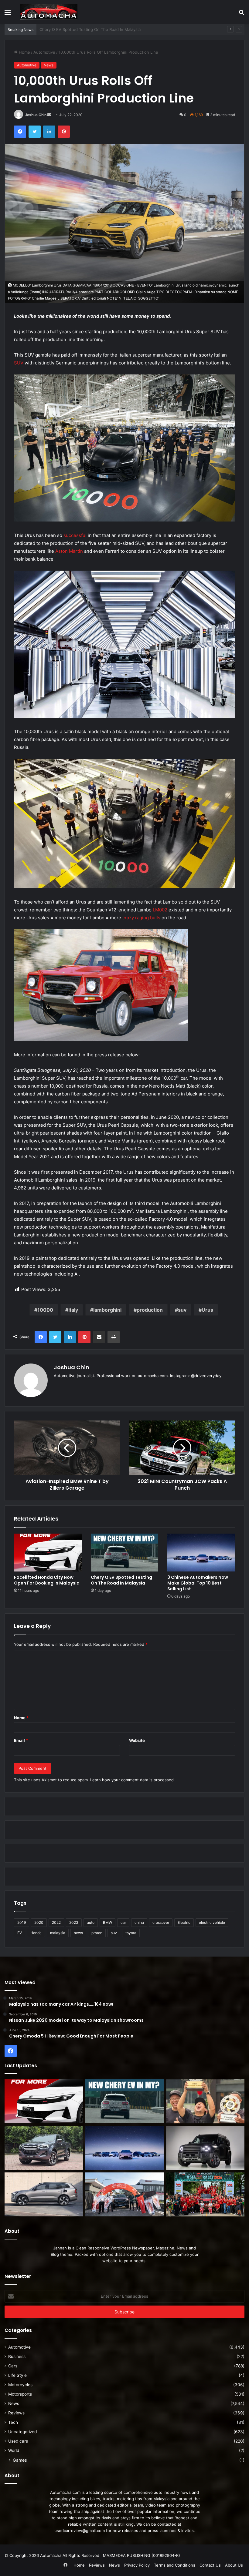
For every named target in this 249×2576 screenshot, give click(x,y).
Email (21, 1740)
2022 (56, 1922)
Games (20, 2460)
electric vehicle (212, 1922)
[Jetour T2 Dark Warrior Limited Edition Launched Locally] (205, 2148)
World (14, 2450)
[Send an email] (49, 115)
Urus (207, 1310)
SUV (19, 363)
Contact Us (210, 2565)
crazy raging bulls (141, 918)
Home (24, 52)
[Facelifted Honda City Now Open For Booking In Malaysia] (48, 1553)
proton (97, 1933)
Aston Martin (69, 551)
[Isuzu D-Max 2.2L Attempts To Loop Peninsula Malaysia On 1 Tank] (124, 2195)
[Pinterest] (64, 132)
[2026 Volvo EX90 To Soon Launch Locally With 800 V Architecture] (44, 2195)
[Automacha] (49, 12)
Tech (13, 2422)
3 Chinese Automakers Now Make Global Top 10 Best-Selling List (198, 1583)
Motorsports (20, 2394)
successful (75, 535)
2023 (74, 1922)
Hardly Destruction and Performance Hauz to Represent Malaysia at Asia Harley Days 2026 (126, 29)
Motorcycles (20, 2385)
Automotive (44, 52)
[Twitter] (35, 132)
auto (91, 1922)
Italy (73, 1310)
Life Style (17, 2375)
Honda (36, 1933)
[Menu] (8, 14)
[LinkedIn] (49, 132)
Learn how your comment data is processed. (133, 1780)
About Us (234, 2565)
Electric (184, 1922)
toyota (131, 1933)
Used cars (18, 2441)
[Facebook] (20, 132)
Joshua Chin (36, 115)
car (123, 1922)
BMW (107, 1922)
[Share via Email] (99, 1337)
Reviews (16, 2413)
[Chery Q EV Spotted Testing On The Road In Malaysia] (125, 1553)
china (139, 1922)
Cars (13, 2366)
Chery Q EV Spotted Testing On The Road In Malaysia (121, 1580)
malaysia (58, 1933)
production (150, 1310)
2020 (39, 1922)
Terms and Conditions (175, 2565)
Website (137, 1740)
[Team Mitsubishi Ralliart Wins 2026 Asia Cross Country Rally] (205, 2195)
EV (20, 1933)
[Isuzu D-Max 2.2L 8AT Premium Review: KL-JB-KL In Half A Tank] (44, 2148)
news (78, 1933)
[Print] (114, 1337)
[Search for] (241, 14)
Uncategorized (22, 2432)
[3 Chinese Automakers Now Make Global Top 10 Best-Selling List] (201, 1553)
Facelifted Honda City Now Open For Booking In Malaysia (47, 1580)
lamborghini (107, 1310)
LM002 (160, 910)
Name (21, 1718)
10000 (45, 1310)
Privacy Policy (137, 2565)
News (49, 65)
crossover (161, 1922)
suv (182, 1310)
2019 (22, 1922)
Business (17, 2356)
